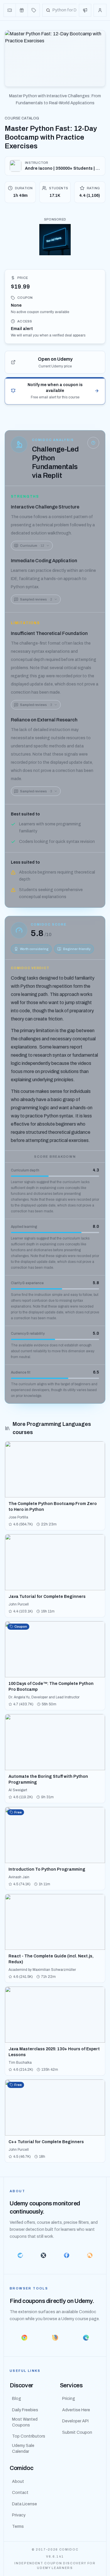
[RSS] (90, 2255)
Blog (17, 2399)
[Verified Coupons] (10, 10)
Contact (20, 2493)
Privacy (19, 2515)
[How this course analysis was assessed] (93, 443)
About (18, 2482)
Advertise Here (76, 2410)
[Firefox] (55, 2338)
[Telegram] (20, 2255)
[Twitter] (44, 2255)
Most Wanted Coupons (25, 2422)
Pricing (69, 2399)
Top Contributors (29, 2436)
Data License (24, 2504)
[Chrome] (24, 2338)
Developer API (75, 2421)
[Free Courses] (22, 10)
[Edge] (86, 2338)
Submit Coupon (77, 2432)
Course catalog (22, 118)
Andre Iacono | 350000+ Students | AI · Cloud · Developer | (63, 168)
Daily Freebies (25, 2410)
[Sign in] (100, 10)
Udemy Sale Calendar (23, 2449)
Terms (18, 2526)
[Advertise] (85, 10)
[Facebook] (67, 2255)
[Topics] (34, 10)
